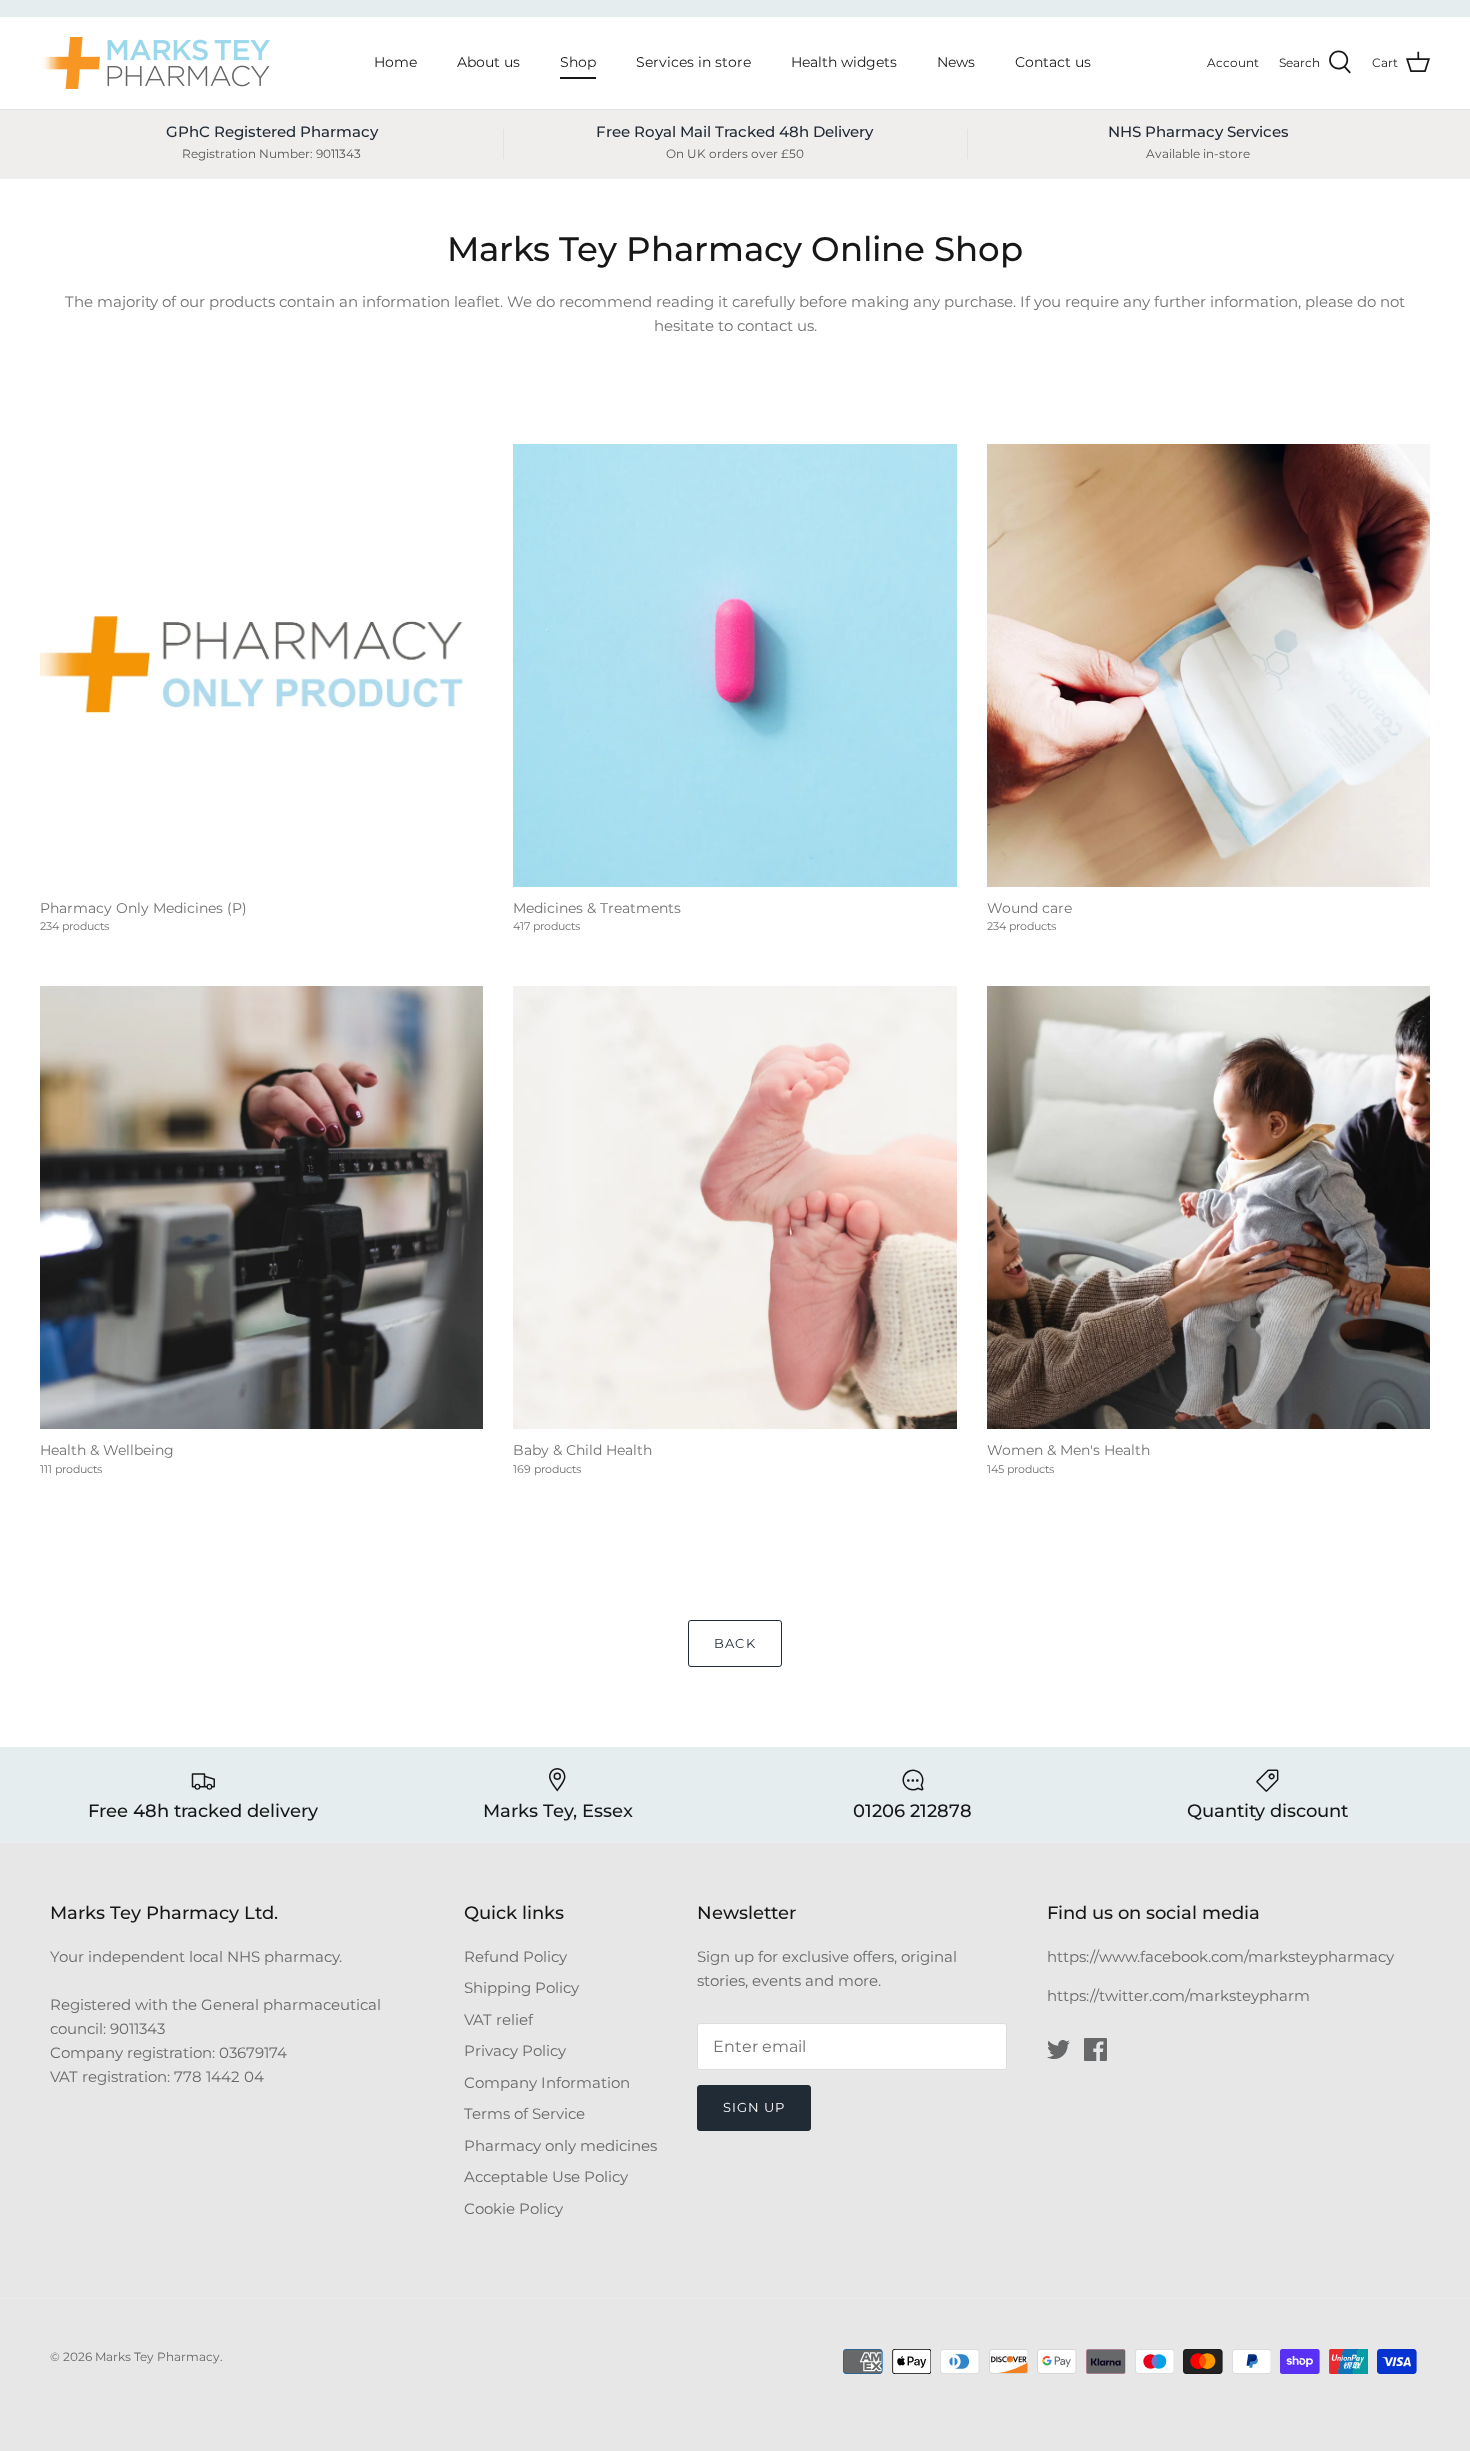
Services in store (693, 62)
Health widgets (844, 62)
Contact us (1053, 62)
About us (488, 62)
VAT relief (498, 2019)
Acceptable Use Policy (546, 2176)
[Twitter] (1058, 2049)
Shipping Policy (521, 1987)
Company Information (547, 2082)
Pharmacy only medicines (560, 2145)
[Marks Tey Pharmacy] (155, 63)
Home (395, 62)
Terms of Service (524, 2113)
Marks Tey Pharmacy (157, 2356)
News (956, 62)
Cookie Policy (513, 2208)
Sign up (754, 2107)
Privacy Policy (515, 2050)
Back (734, 1643)
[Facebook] (1095, 2049)
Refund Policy (515, 1956)
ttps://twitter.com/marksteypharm (1183, 1995)
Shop (578, 62)
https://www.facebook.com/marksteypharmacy (1220, 1956)
